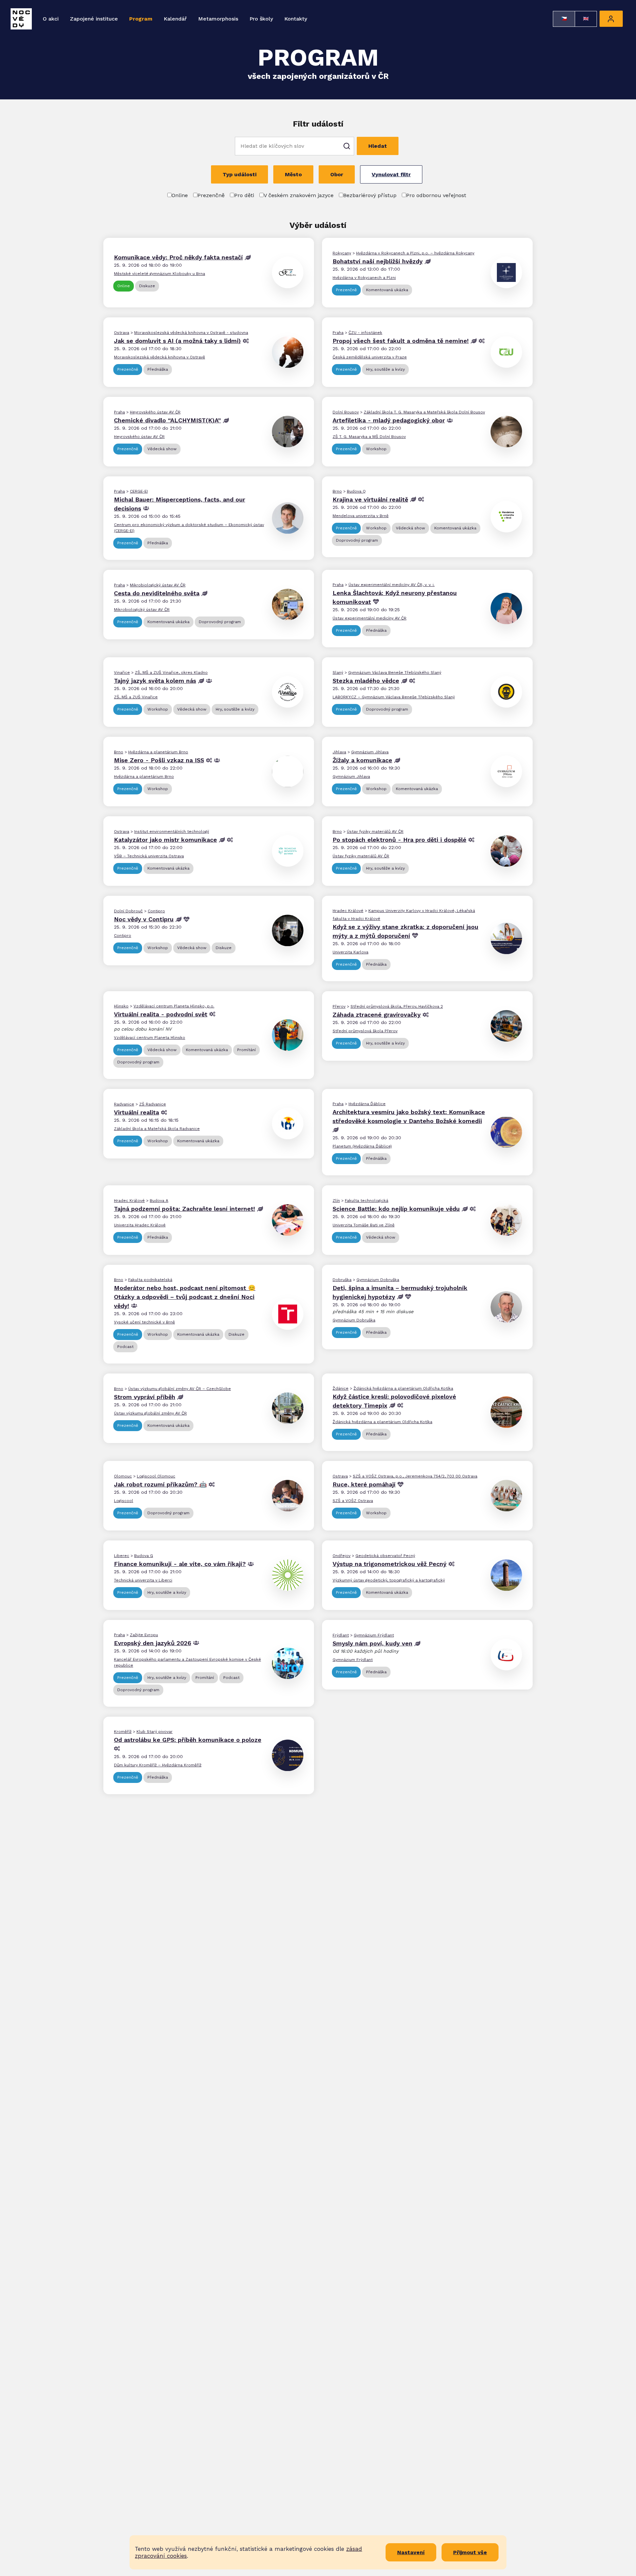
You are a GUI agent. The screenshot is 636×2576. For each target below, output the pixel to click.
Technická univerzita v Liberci (143, 1580)
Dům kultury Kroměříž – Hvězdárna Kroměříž (158, 1765)
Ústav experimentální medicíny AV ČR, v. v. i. (392, 585)
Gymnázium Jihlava (370, 752)
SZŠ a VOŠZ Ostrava (353, 1501)
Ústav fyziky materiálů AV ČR (375, 832)
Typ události (239, 174)
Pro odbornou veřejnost (436, 195)
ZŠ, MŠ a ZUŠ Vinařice (136, 697)
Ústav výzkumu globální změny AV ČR (150, 1413)
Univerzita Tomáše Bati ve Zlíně (364, 1225)
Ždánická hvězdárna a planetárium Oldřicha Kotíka (403, 1388)
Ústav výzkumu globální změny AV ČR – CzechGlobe (180, 1389)
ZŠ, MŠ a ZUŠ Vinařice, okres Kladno (171, 672)
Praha (338, 333)
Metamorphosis (218, 19)
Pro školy (261, 19)
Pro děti (244, 195)
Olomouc (123, 1476)
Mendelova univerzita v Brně (361, 516)
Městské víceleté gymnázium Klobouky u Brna (159, 274)
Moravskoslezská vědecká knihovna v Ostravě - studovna (191, 333)
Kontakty (296, 19)
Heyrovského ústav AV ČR (155, 412)
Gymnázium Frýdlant (374, 1635)
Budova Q (356, 491)
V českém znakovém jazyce (299, 195)
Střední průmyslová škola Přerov (365, 1031)
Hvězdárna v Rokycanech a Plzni (364, 278)
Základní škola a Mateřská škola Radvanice (157, 1129)
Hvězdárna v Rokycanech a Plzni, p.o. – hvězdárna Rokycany (415, 253)
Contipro (156, 911)
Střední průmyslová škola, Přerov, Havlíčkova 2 (397, 1006)
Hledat (378, 146)
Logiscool (124, 1501)
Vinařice (122, 672)
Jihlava (339, 752)
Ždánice (341, 1388)
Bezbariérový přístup (370, 195)
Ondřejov (342, 1556)
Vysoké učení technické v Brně (144, 1322)
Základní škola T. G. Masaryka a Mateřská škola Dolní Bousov (424, 412)
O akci (51, 19)
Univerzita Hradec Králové (140, 1225)
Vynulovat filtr (391, 174)
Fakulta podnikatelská (150, 1280)
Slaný (338, 672)
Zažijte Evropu (144, 1635)
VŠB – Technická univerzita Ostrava (149, 856)
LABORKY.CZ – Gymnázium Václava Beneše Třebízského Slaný (394, 697)
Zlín (336, 1201)
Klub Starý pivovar (155, 1732)
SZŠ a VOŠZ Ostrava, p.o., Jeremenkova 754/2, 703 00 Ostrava (415, 1476)
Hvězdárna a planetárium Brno (158, 752)
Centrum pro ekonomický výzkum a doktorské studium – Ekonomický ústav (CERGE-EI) (189, 528)
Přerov (339, 1006)
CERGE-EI (139, 491)
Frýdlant (341, 1635)
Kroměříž (123, 1732)
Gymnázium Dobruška (378, 1280)
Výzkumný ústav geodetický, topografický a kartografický (389, 1580)
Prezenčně (211, 195)
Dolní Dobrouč (128, 911)
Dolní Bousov (346, 412)
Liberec (122, 1556)
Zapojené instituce (94, 19)
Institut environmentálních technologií (172, 832)
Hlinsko (121, 1006)
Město (293, 174)
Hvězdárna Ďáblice (367, 1104)
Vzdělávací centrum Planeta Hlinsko (150, 1038)
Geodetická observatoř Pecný (385, 1556)
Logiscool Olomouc (156, 1476)
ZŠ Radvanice (153, 1104)
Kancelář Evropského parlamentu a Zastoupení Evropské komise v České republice (187, 1662)
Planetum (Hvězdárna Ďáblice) (362, 1146)
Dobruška (342, 1280)
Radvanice (124, 1104)
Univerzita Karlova (350, 952)
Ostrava (122, 333)
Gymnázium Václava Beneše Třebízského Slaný (395, 672)
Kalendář (175, 19)
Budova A (159, 1201)
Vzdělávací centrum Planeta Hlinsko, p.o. (174, 1006)
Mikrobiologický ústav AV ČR (158, 585)
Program (141, 19)
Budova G (144, 1556)
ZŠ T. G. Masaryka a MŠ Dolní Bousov (369, 437)
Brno (337, 491)
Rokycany (342, 253)
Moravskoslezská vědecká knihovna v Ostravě (159, 357)
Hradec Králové (348, 911)
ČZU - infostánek (365, 333)
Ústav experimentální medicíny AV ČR (370, 618)
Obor (337, 174)
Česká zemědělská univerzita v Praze (370, 357)
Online (180, 195)
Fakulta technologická (367, 1201)
